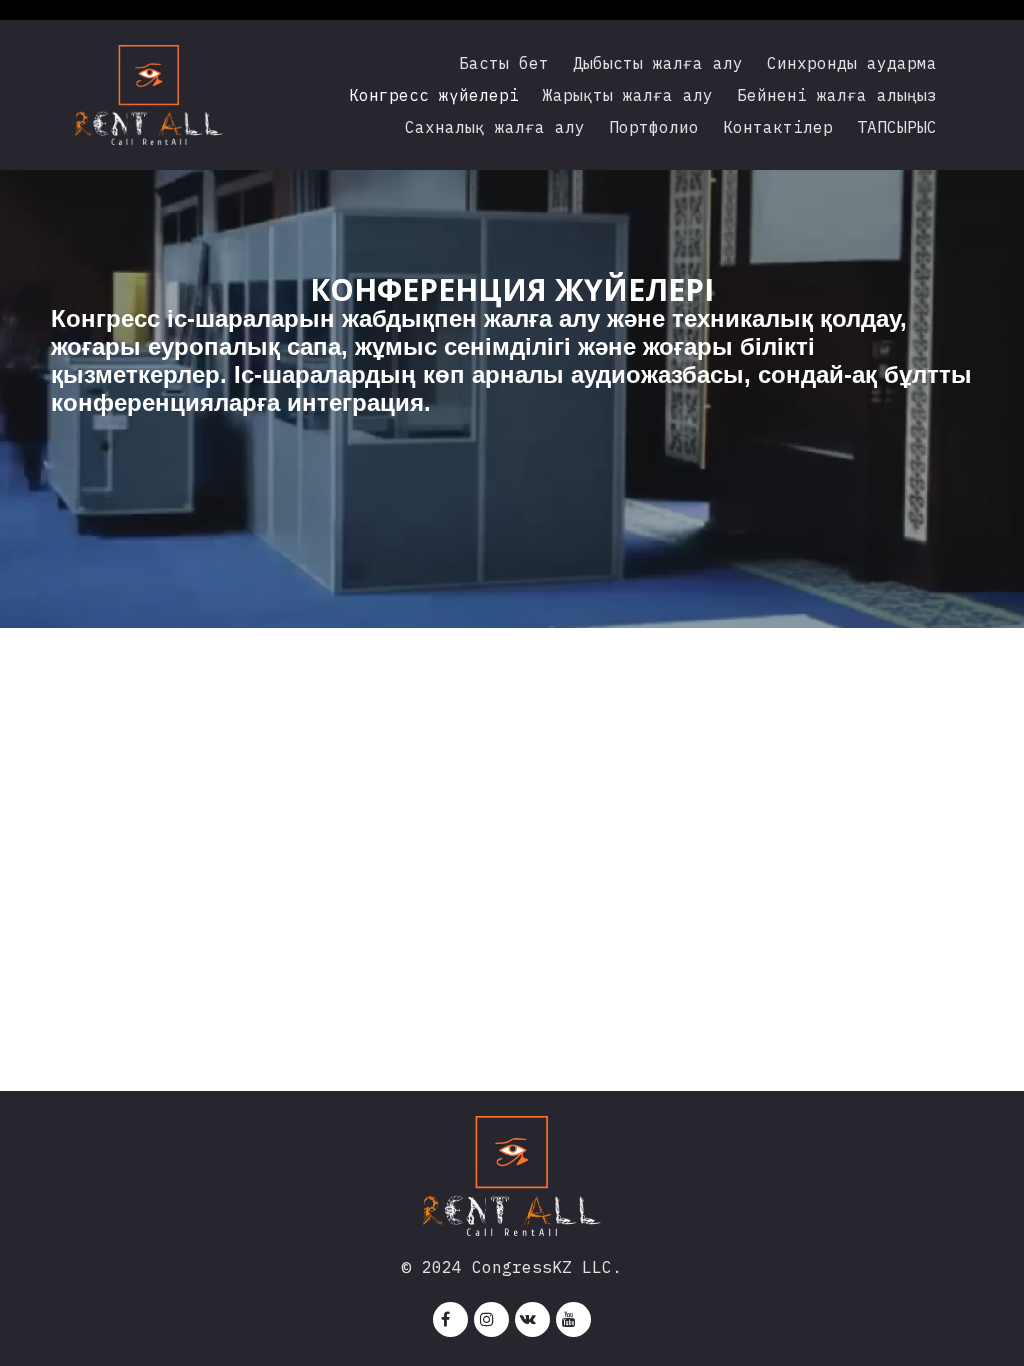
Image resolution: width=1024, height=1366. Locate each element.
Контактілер (778, 127)
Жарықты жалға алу (628, 95)
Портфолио (654, 127)
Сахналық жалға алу (495, 127)
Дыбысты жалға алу (658, 63)
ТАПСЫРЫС (897, 127)
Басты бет (504, 63)
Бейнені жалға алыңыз (837, 95)
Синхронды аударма (852, 63)
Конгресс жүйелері (434, 95)
